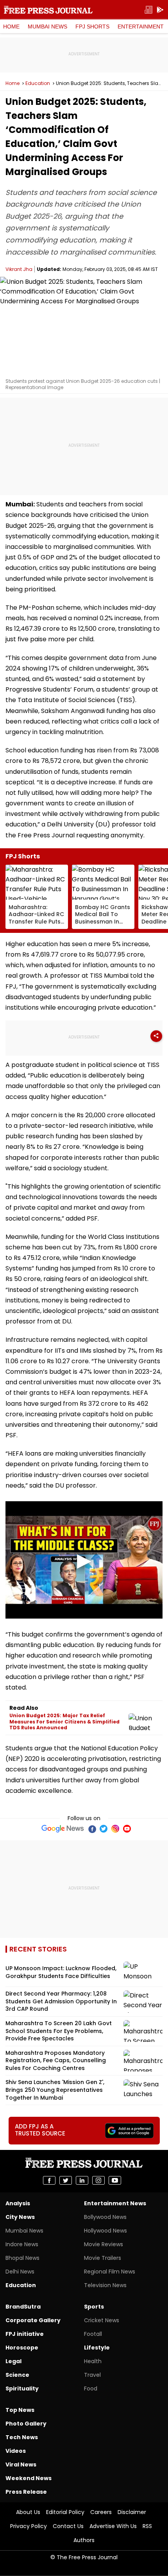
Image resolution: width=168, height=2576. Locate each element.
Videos (16, 2451)
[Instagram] (115, 1829)
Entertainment (141, 27)
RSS (147, 2526)
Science (17, 2375)
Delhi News (20, 2272)
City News (20, 2217)
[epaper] (148, 10)
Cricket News (102, 2320)
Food (91, 2388)
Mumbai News (47, 27)
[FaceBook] (92, 1829)
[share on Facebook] (49, 2180)
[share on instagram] (98, 2180)
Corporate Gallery (33, 2320)
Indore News (22, 2244)
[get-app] (160, 10)
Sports (94, 2307)
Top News (20, 2410)
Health (93, 2361)
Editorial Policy (65, 2512)
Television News (105, 2285)
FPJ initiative (25, 2334)
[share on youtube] (115, 2180)
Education (38, 83)
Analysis (18, 2203)
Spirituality (22, 2388)
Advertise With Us (113, 2526)
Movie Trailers (103, 2258)
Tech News (22, 2437)
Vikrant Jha (19, 269)
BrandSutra (23, 2307)
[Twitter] (104, 1829)
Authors (84, 2540)
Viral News (21, 2465)
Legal (13, 2361)
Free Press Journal (48, 10)
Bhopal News (22, 2258)
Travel (92, 2375)
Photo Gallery (26, 2424)
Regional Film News (110, 2272)
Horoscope (22, 2348)
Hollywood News (105, 2231)
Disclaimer (132, 2512)
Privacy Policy (29, 2526)
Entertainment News (115, 2203)
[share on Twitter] (66, 2180)
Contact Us (68, 2526)
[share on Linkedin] (82, 2180)
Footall (93, 2334)
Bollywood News (105, 2217)
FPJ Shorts (92, 27)
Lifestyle (97, 2348)
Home (11, 27)
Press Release (26, 2492)
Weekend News (29, 2478)
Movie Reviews (104, 2244)
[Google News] (63, 1829)
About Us (28, 2512)
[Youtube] (127, 1829)
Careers (101, 2512)
